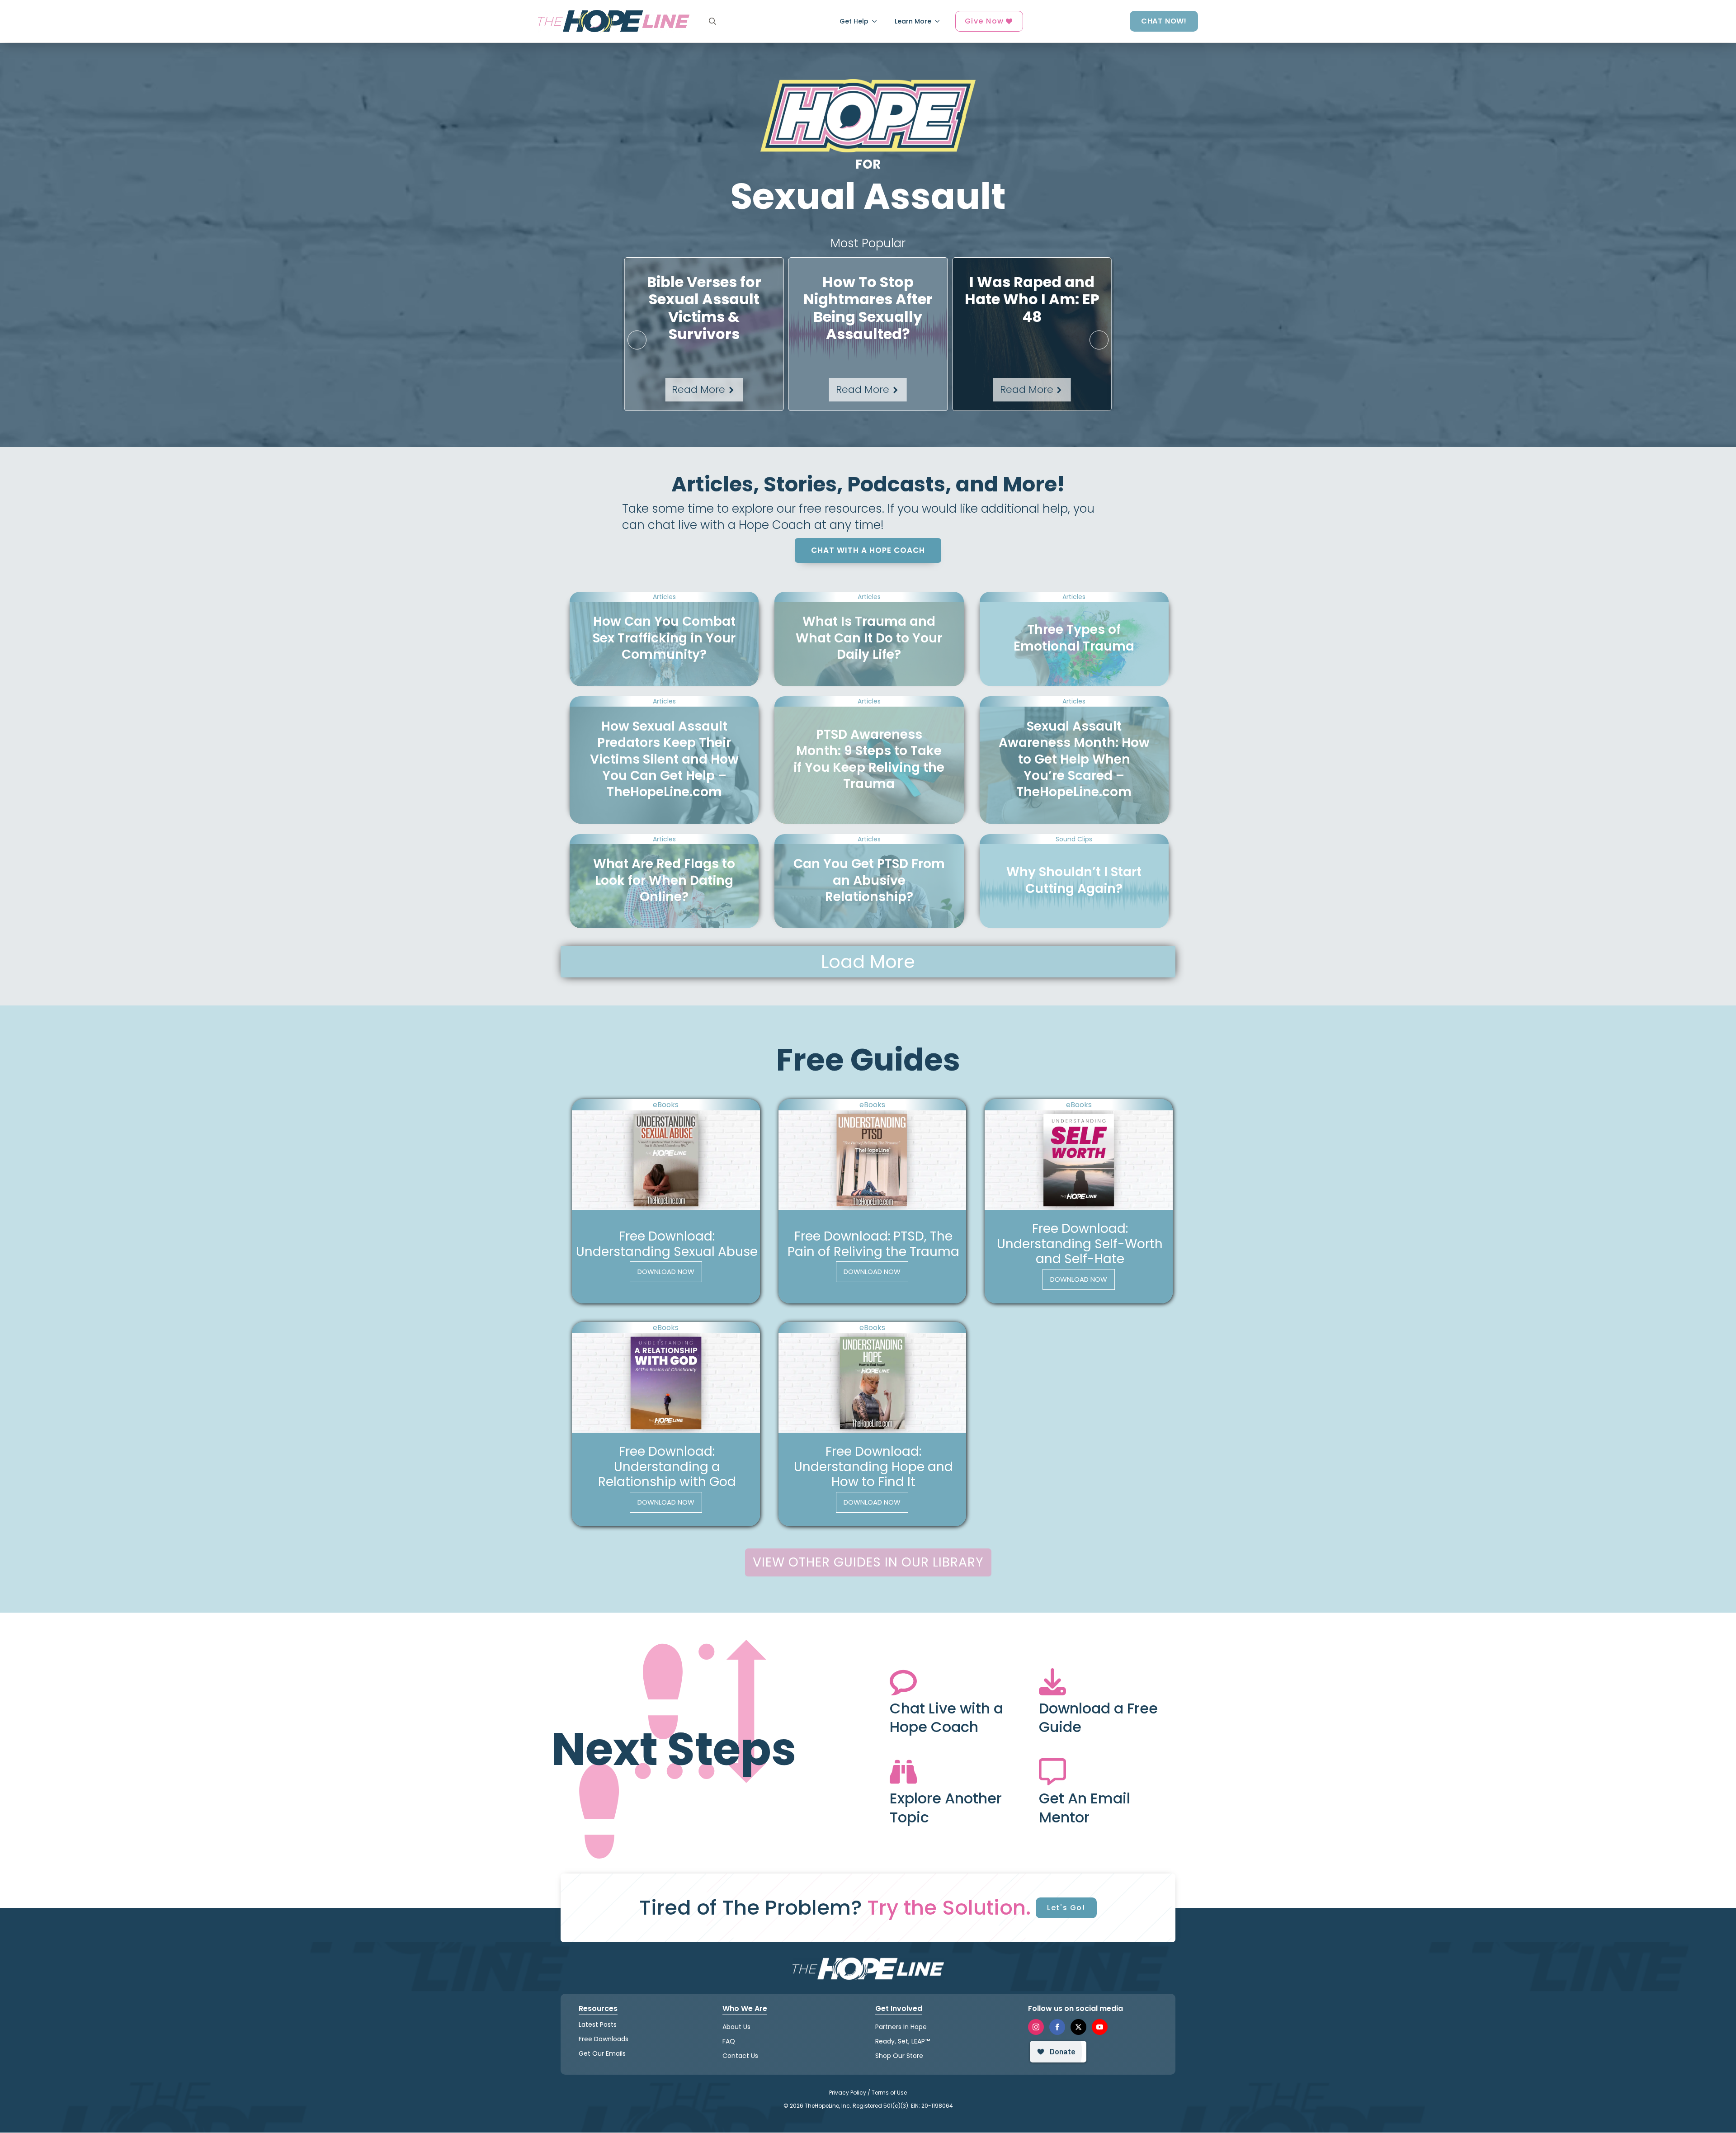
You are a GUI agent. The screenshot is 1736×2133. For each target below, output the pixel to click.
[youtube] (1100, 2027)
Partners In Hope (901, 2027)
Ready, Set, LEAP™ (903, 2041)
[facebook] (1057, 2027)
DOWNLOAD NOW (666, 1272)
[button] (637, 340)
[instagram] (1036, 2027)
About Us (736, 2027)
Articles (664, 597)
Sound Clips (1074, 839)
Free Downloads (604, 2039)
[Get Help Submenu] (877, 21)
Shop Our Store (899, 2056)
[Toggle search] (712, 21)
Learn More (913, 21)
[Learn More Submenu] (940, 21)
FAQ (729, 2041)
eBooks (666, 1105)
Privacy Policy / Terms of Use (868, 2093)
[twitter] (1078, 2027)
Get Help (854, 21)
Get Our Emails (602, 2054)
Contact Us (740, 2056)
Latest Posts (598, 2024)
